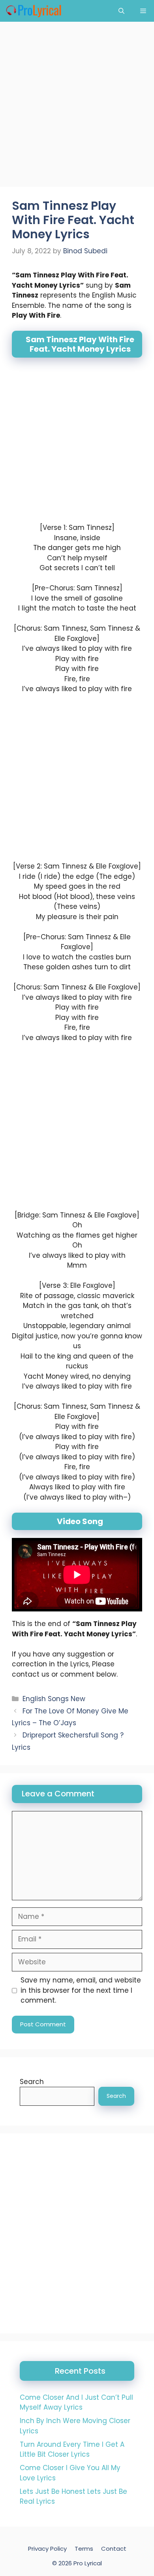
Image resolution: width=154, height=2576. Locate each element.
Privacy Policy (47, 2549)
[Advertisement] (77, 107)
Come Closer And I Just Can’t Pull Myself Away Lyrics (76, 2403)
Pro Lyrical (88, 2563)
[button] (121, 11)
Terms (84, 2549)
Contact (114, 2549)
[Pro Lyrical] (33, 11)
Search (32, 2082)
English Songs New (54, 1699)
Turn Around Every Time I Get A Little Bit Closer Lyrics (72, 2450)
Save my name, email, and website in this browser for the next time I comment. (81, 1990)
